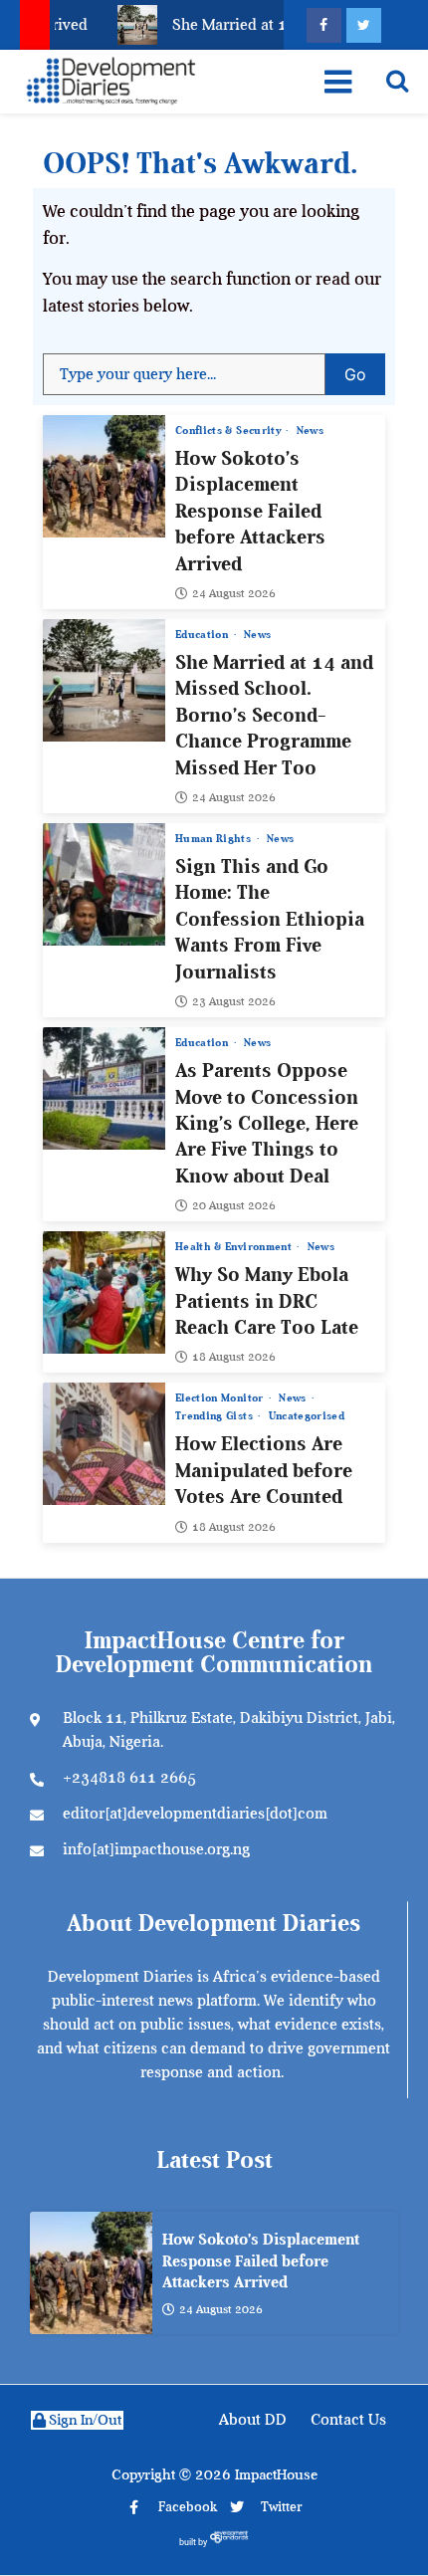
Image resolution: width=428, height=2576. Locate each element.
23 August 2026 (234, 1001)
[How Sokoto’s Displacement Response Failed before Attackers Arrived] (104, 476)
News (310, 430)
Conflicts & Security (229, 430)
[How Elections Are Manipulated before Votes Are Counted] (104, 1444)
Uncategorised (307, 1416)
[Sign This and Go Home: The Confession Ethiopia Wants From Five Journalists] (104, 884)
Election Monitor (221, 1398)
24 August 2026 (234, 593)
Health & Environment (235, 1247)
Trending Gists (215, 1416)
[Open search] (397, 81)
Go (365, 369)
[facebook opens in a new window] (324, 25)
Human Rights (215, 839)
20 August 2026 (234, 1205)
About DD (253, 2420)
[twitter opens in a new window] (364, 25)
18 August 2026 (234, 1357)
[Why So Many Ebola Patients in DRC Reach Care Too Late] (104, 1292)
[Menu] (338, 82)
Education (204, 635)
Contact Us (348, 2420)
